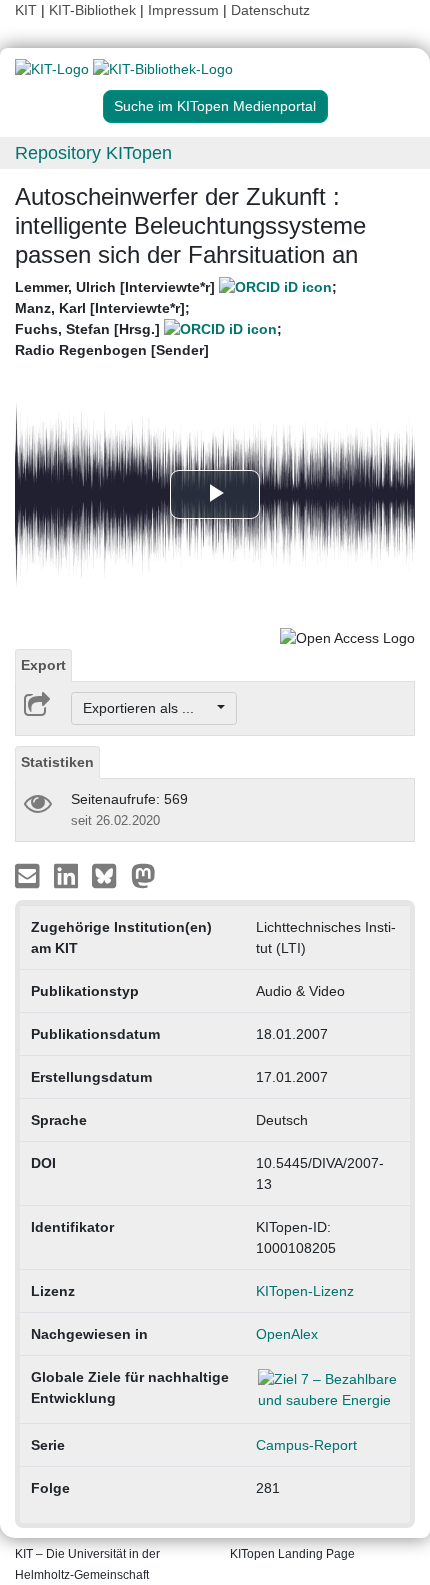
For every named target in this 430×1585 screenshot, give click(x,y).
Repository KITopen (93, 153)
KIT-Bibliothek (94, 10)
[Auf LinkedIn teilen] (68, 875)
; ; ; (176, 318)
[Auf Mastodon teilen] (143, 875)
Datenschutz (270, 10)
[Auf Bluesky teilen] (109, 875)
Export (43, 665)
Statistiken (57, 762)
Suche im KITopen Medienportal (215, 106)
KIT (26, 10)
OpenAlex (287, 1334)
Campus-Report (306, 1445)
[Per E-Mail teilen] (29, 875)
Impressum (183, 10)
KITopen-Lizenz (305, 1291)
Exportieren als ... (148, 708)
